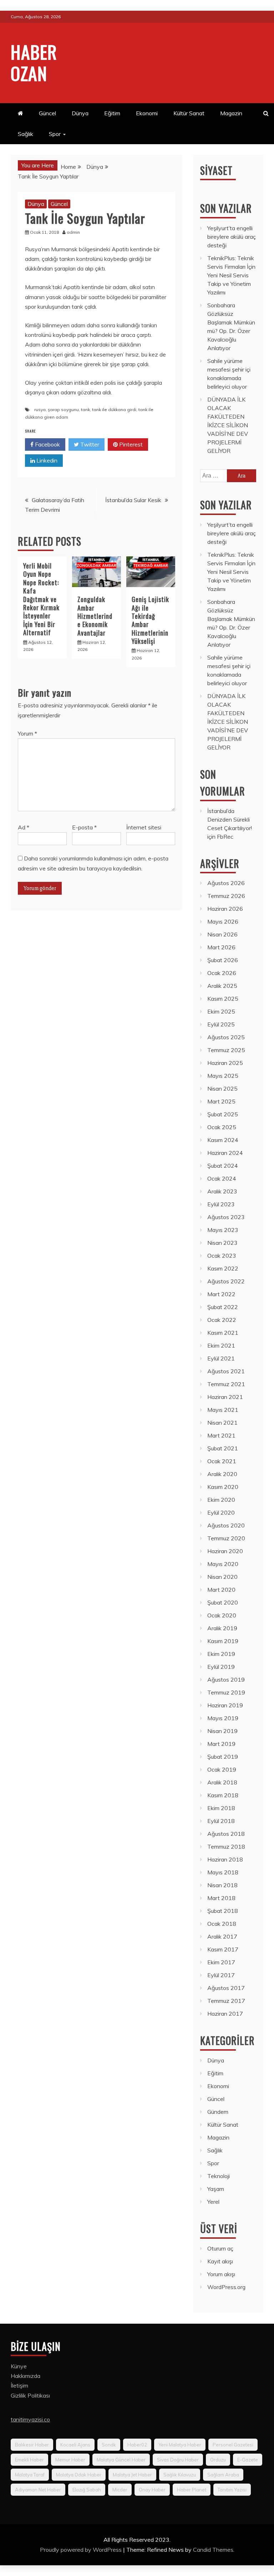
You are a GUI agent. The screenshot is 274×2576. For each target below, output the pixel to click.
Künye (19, 2366)
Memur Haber (70, 2460)
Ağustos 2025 (226, 1037)
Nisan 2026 (222, 934)
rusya (40, 410)
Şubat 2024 (223, 1166)
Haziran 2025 (225, 1063)
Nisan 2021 (222, 1423)
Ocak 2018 (222, 1924)
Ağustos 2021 (226, 1371)
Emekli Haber (29, 2460)
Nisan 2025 (222, 1089)
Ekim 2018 (221, 1808)
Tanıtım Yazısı (232, 2490)
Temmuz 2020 (226, 1538)
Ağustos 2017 (226, 1988)
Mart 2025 (221, 1101)
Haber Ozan (34, 62)
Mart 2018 (221, 1898)
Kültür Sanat (189, 113)
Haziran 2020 (225, 1551)
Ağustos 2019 (226, 1680)
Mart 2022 (221, 1294)
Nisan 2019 (222, 1731)
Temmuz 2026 (226, 896)
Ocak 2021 (222, 1461)
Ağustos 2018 (226, 1834)
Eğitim (112, 113)
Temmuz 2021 (226, 1384)
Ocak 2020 (222, 1615)
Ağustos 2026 (226, 883)
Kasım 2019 (223, 1641)
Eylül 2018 (221, 1821)
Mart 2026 (221, 947)
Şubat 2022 (223, 1307)
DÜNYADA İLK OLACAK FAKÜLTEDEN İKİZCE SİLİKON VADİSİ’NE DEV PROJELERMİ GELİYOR (228, 425)
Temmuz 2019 (226, 1692)
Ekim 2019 (221, 1654)
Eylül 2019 (221, 1667)
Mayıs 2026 (223, 921)
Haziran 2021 (225, 1397)
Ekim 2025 (221, 1011)
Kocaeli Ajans (75, 2445)
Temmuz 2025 (226, 1050)
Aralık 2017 (222, 1936)
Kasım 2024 (223, 1140)
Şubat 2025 (223, 1114)
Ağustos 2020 (226, 1525)
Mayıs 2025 (223, 1076)
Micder (120, 2490)
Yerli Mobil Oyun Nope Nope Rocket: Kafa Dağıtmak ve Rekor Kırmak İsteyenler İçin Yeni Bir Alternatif (41, 599)
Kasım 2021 (223, 1333)
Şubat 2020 (223, 1602)
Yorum (27, 733)
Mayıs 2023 (223, 1230)
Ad (24, 827)
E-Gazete (248, 2460)
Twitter (89, 444)
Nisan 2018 (222, 1885)
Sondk (109, 2445)
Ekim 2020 (221, 1500)
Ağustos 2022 (226, 1281)
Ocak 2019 (222, 1769)
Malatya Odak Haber (79, 2475)
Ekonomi (147, 113)
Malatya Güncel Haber (121, 2460)
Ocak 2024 (222, 1178)
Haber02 (137, 2445)
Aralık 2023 (222, 1191)
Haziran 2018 (225, 1859)
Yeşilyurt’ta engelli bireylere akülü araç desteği (232, 237)
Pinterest (130, 444)
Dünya (80, 113)
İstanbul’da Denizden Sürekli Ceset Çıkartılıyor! (230, 819)
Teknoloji (219, 2176)
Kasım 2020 (223, 1487)
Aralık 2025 (222, 986)
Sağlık (26, 134)
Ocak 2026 (222, 973)
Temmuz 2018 (226, 1847)
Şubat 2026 (223, 960)
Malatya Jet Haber (132, 2475)
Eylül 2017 (221, 1975)
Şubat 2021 (223, 1448)
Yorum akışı (221, 2274)
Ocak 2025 (222, 1127)
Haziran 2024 (225, 1153)
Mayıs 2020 (223, 1564)
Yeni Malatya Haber (180, 2445)
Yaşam (216, 2189)
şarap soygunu (63, 410)
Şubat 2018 (223, 1911)
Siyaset (216, 170)
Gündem (218, 2112)
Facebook (47, 444)
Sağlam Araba (223, 2475)
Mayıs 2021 (223, 1410)
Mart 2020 (221, 1590)
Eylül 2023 (221, 1204)
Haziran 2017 (225, 2014)
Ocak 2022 (222, 1320)
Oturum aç (220, 2248)
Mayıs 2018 (223, 1872)
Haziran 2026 (225, 909)
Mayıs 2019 (223, 1718)
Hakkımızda (26, 2376)
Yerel (213, 2202)
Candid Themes (213, 2550)
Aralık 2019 (222, 1628)
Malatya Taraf (30, 2475)
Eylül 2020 (221, 1512)
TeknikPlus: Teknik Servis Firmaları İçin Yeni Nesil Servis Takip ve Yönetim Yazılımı (231, 275)
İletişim (19, 2385)
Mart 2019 (221, 1744)
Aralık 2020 (222, 1474)
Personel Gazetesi (233, 2445)
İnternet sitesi (144, 827)
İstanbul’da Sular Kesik (133, 500)
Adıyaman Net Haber (38, 2490)
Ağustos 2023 (226, 1217)
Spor (55, 134)
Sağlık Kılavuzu (180, 2475)
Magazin (231, 113)
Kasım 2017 (223, 1949)
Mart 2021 (221, 1435)
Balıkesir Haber (32, 2445)
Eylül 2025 (221, 1024)
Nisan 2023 (222, 1243)
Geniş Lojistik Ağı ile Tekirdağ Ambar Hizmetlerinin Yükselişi (150, 620)
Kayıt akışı (220, 2261)
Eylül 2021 (221, 1358)
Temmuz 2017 (226, 2001)
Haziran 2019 (225, 1705)
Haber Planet (192, 2490)
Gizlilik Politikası (30, 2395)
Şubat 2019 (223, 1757)
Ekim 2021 (221, 1345)
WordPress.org (226, 2287)
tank (85, 410)
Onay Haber (152, 2490)
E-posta (84, 827)
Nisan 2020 (222, 1577)
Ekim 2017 (221, 1962)
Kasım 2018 (223, 1795)
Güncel (47, 113)
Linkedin (46, 460)
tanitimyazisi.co (30, 2419)
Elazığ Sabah (87, 2490)
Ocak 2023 (222, 1256)
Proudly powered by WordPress (82, 2550)
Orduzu (218, 2460)
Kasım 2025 (223, 999)
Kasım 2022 (223, 1268)
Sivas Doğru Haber (178, 2460)
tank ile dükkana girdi (114, 410)
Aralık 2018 (222, 1782)
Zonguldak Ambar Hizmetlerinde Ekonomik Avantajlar (95, 616)
